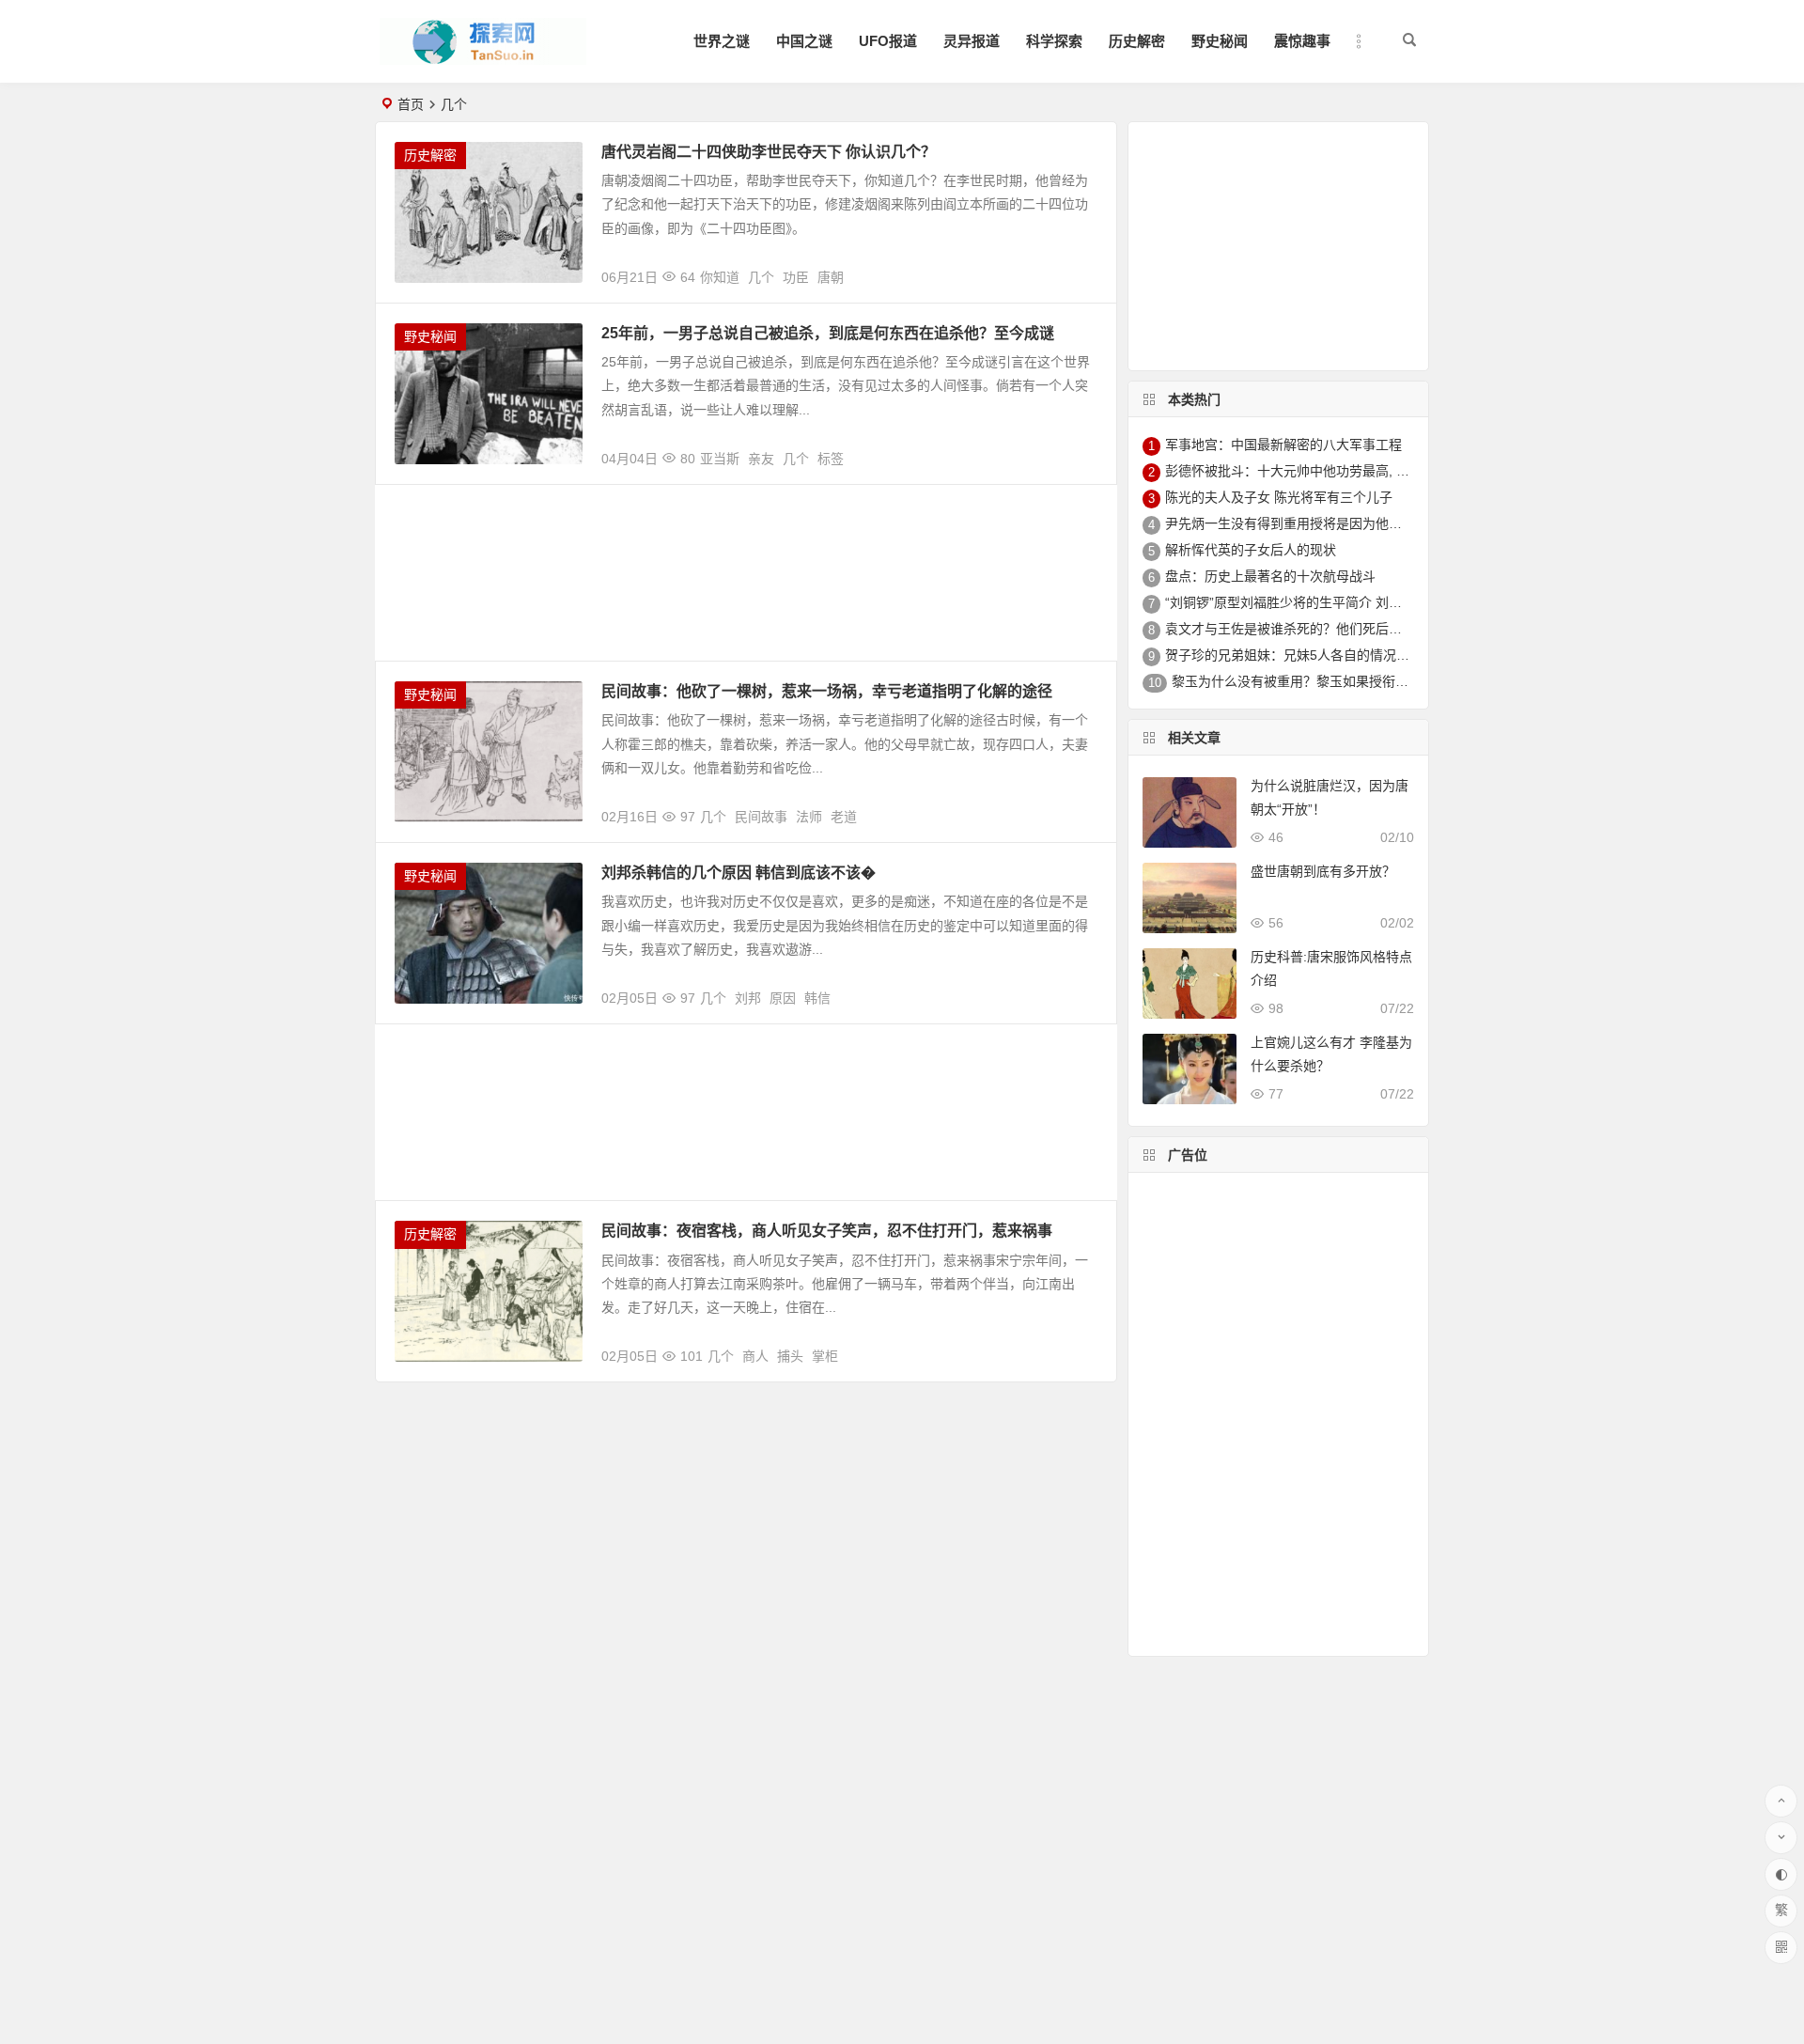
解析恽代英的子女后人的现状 (1251, 550)
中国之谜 (804, 41)
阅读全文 (1080, 270)
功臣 (796, 277)
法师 (809, 817)
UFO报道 (888, 41)
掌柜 (825, 1356)
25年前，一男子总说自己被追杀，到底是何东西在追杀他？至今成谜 (828, 333)
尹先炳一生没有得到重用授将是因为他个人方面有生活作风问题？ (1356, 523)
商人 (755, 1356)
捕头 (790, 1356)
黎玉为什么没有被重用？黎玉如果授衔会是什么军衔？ (1330, 681)
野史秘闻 (1220, 41)
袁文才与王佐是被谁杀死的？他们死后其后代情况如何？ (1330, 629)
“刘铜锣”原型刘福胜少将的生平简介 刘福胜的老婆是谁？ (1330, 602)
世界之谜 (722, 41)
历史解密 (1137, 41)
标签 (831, 459)
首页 (411, 104)
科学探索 (1054, 41)
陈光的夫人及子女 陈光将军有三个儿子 (1279, 497)
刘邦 (748, 998)
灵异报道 (972, 41)
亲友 (761, 459)
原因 (783, 998)
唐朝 (831, 277)
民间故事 (761, 817)
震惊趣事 (1302, 41)
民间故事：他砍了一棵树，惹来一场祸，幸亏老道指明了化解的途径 (827, 691)
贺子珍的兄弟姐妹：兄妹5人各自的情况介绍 (1294, 655)
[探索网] (483, 57)
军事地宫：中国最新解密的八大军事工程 (1283, 445)
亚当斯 (720, 459)
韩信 (817, 998)
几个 (761, 277)
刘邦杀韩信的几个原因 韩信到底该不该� (739, 873)
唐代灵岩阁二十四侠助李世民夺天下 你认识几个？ (769, 152)
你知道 (720, 277)
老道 (844, 817)
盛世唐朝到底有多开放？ (1323, 871)
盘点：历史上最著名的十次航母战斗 (1270, 576)
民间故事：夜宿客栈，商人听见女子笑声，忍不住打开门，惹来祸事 (827, 1231)
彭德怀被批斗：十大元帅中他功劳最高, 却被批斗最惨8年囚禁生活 (1357, 471)
